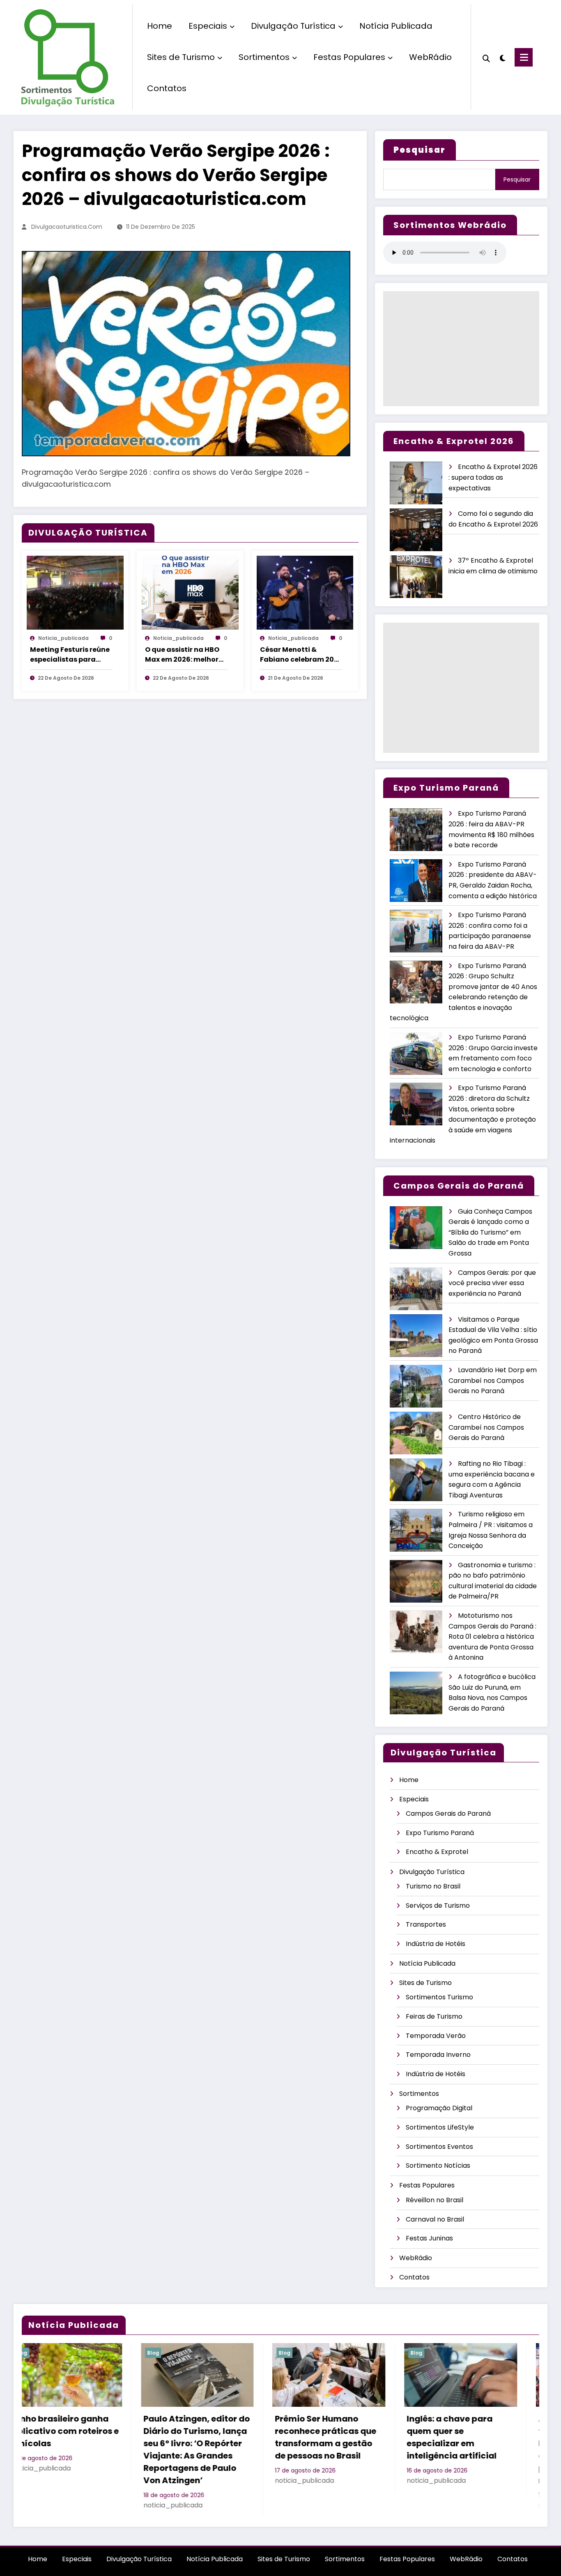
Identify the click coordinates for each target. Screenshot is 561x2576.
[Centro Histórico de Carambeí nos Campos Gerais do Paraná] (416, 1433)
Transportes (426, 1924)
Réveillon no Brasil (435, 2200)
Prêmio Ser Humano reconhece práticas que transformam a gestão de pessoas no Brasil (75, 2437)
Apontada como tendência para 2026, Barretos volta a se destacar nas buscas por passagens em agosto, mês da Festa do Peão (341, 2449)
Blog (34, 2353)
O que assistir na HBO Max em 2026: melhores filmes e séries (186, 655)
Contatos (167, 88)
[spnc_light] (502, 57)
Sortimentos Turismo (439, 1997)
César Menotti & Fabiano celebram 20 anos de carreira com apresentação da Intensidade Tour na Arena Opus (297, 655)
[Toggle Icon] (524, 57)
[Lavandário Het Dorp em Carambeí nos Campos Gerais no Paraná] (416, 1386)
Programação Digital (439, 2108)
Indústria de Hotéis (436, 1944)
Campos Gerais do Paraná (448, 1814)
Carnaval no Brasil (435, 2219)
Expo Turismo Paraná (440, 1833)
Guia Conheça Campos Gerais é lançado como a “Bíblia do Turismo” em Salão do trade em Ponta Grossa (490, 1232)
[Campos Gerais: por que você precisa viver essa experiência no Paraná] (416, 1289)
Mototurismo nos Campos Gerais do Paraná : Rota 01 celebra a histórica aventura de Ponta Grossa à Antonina (492, 1636)
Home (160, 26)
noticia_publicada (63, 638)
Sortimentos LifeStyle (440, 2127)
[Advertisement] (461, 349)
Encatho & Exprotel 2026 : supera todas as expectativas (493, 477)
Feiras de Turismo (434, 2016)
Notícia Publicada (396, 26)
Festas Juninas (429, 2238)
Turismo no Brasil (433, 1886)
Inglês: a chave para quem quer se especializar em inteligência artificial (201, 2437)
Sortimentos (264, 57)
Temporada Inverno (438, 2055)
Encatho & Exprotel (437, 1852)
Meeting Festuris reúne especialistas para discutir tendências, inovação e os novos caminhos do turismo (70, 655)
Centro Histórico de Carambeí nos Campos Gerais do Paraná (486, 1427)
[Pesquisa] (486, 57)
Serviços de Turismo (438, 1906)
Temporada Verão (436, 2036)
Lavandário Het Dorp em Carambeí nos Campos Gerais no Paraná (493, 1380)
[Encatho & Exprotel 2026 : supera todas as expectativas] (416, 483)
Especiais (208, 26)
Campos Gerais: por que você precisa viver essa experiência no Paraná (492, 1283)
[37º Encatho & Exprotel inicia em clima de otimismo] (416, 577)
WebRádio (430, 57)
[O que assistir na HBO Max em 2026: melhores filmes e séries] (190, 592)
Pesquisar (517, 179)
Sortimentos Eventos (439, 2147)
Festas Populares (349, 57)
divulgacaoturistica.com (67, 227)
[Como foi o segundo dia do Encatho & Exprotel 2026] (416, 530)
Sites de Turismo (181, 57)
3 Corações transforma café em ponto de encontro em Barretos (469, 2431)
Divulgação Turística (293, 26)
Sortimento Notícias (438, 2165)
